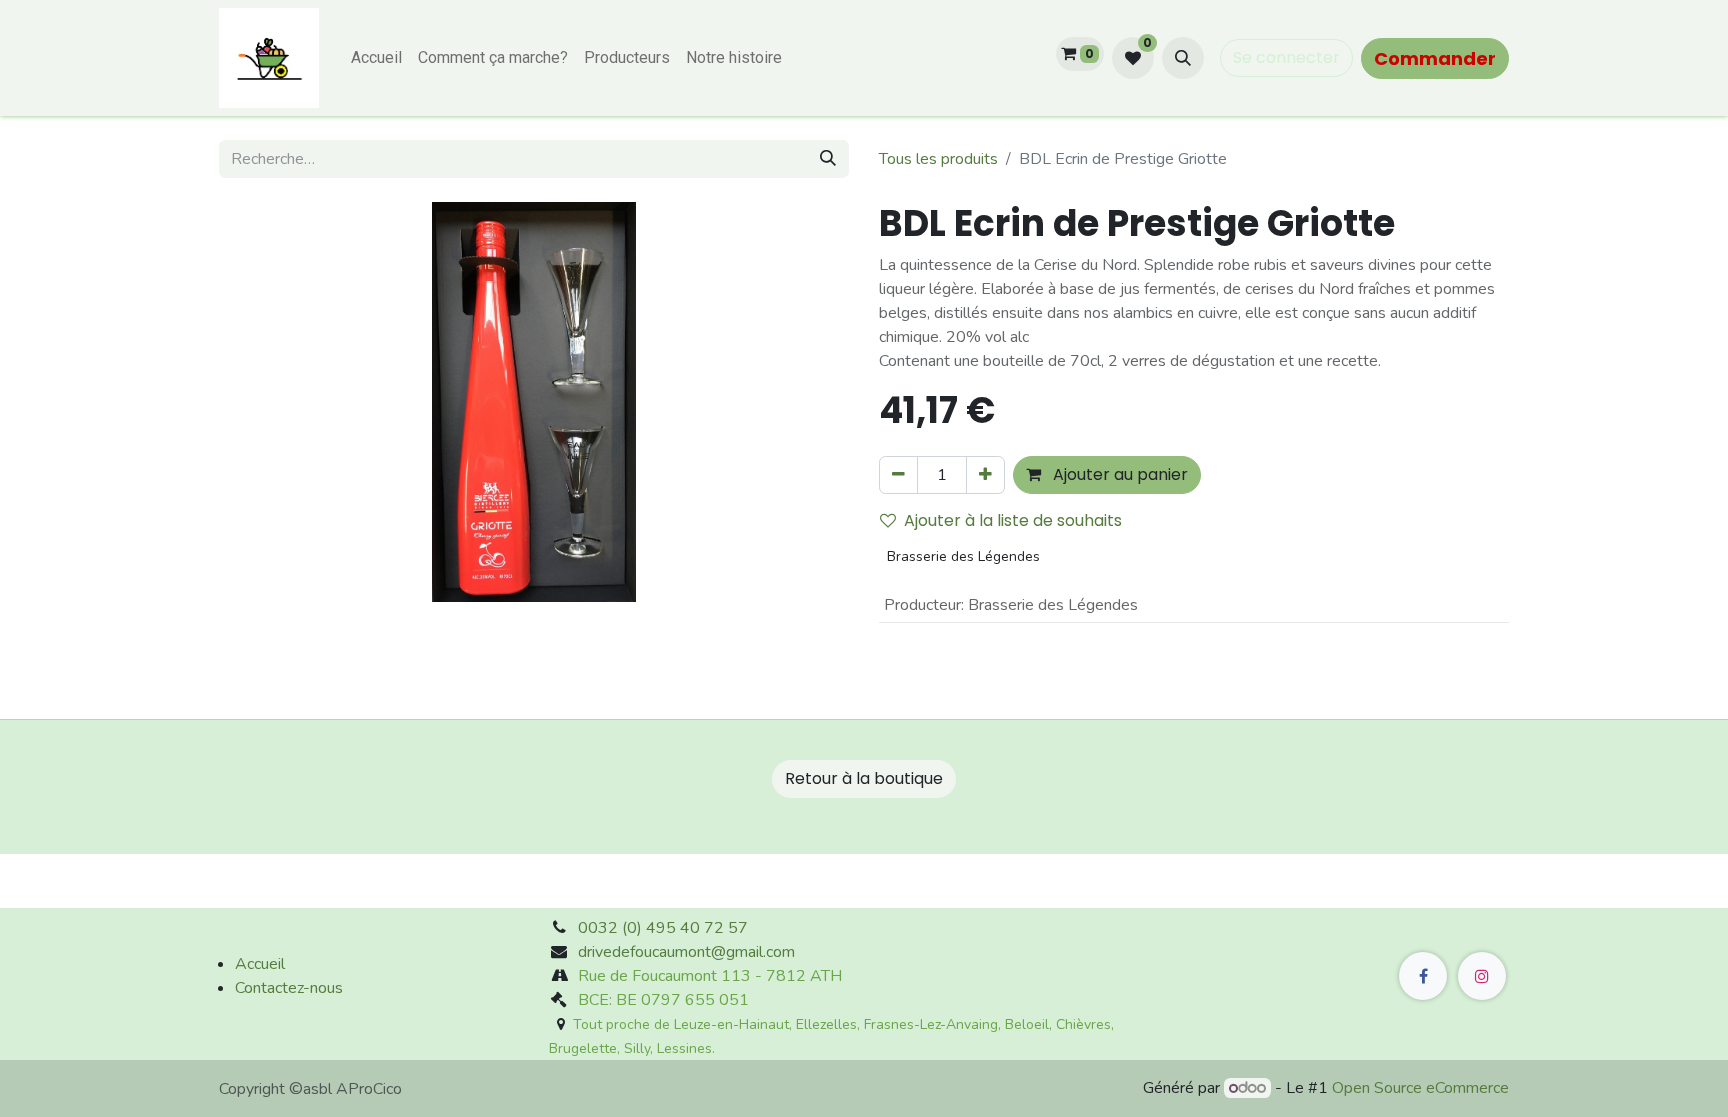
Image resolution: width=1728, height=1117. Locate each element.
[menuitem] (376, 58)
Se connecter (1286, 57)
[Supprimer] (898, 475)
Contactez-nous (289, 988)
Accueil (260, 964)
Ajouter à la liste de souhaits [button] (1013, 520)
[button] (1183, 58)
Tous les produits (938, 159)
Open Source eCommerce (1420, 1088)
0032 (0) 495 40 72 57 (663, 928)
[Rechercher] (828, 159)
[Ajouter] (985, 475)
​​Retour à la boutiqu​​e (864, 778)
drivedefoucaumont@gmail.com (686, 952)
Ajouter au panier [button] (1118, 474)
